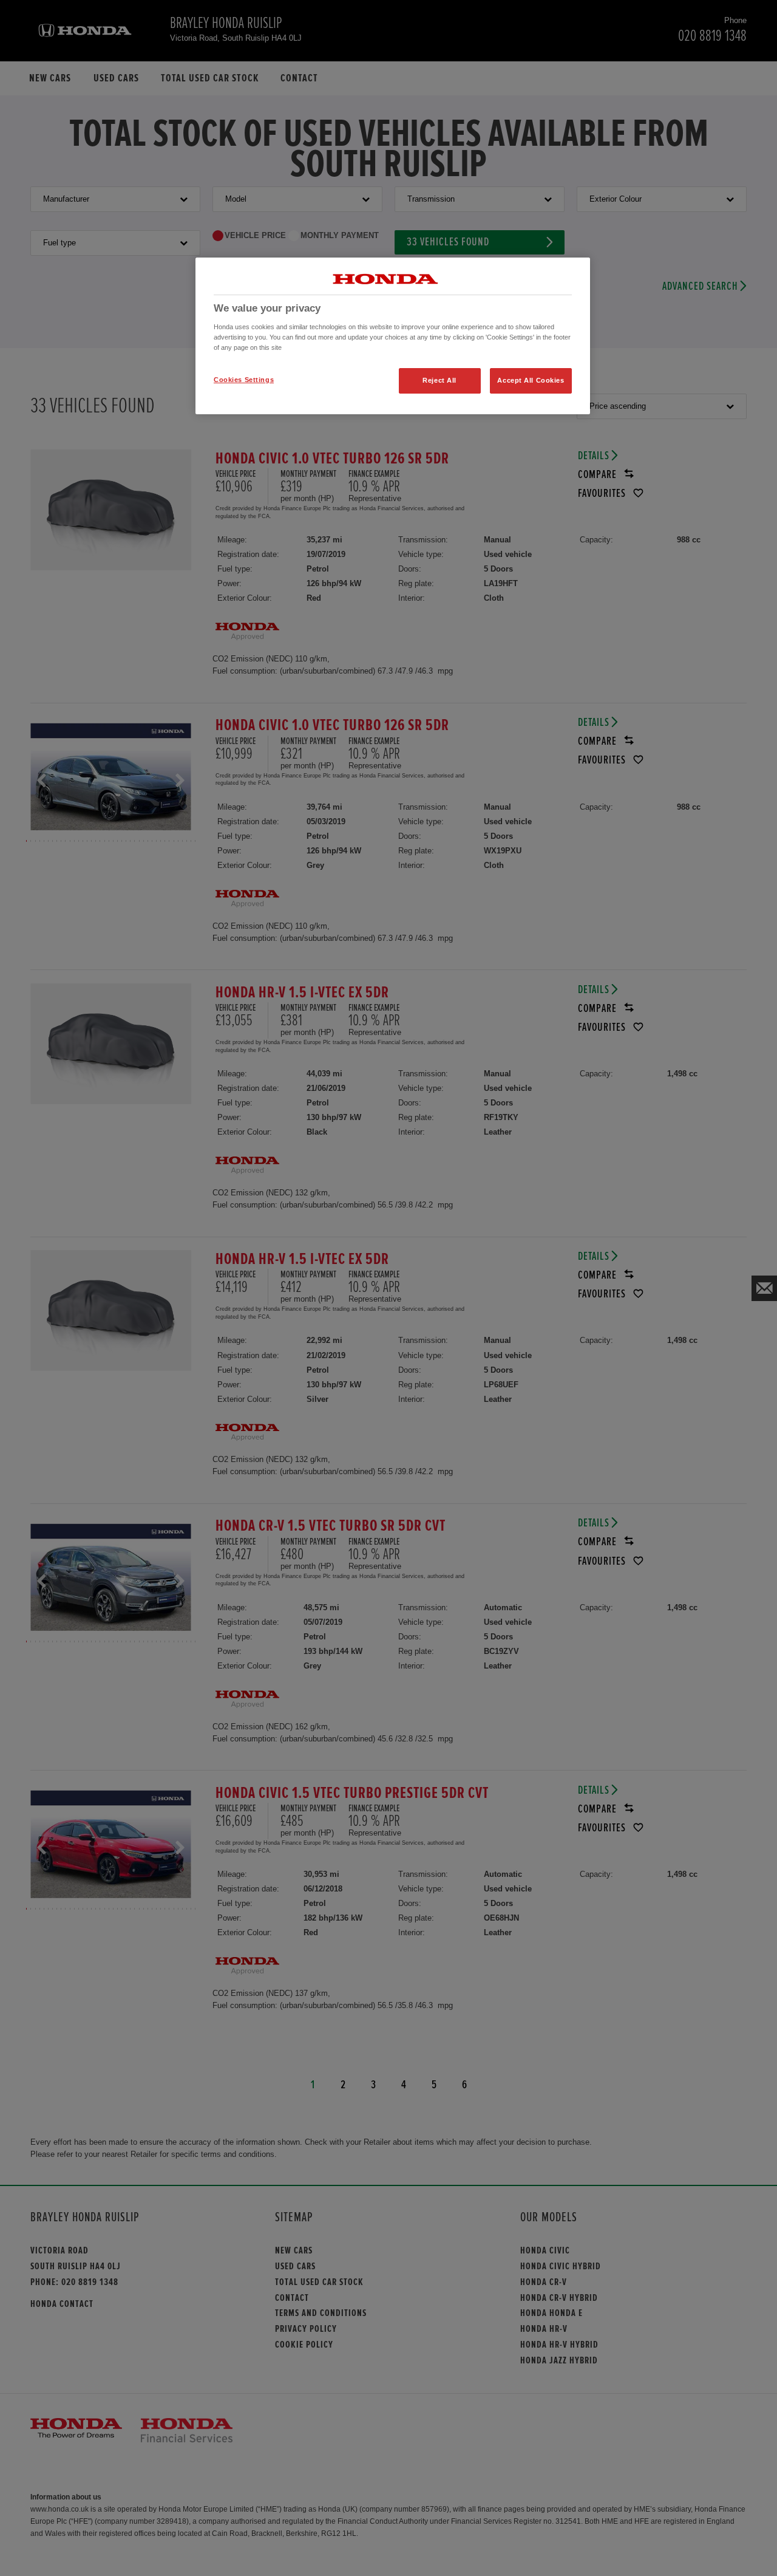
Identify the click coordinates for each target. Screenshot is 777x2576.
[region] (393, 336)
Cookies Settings (244, 380)
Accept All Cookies (531, 380)
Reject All (439, 380)
